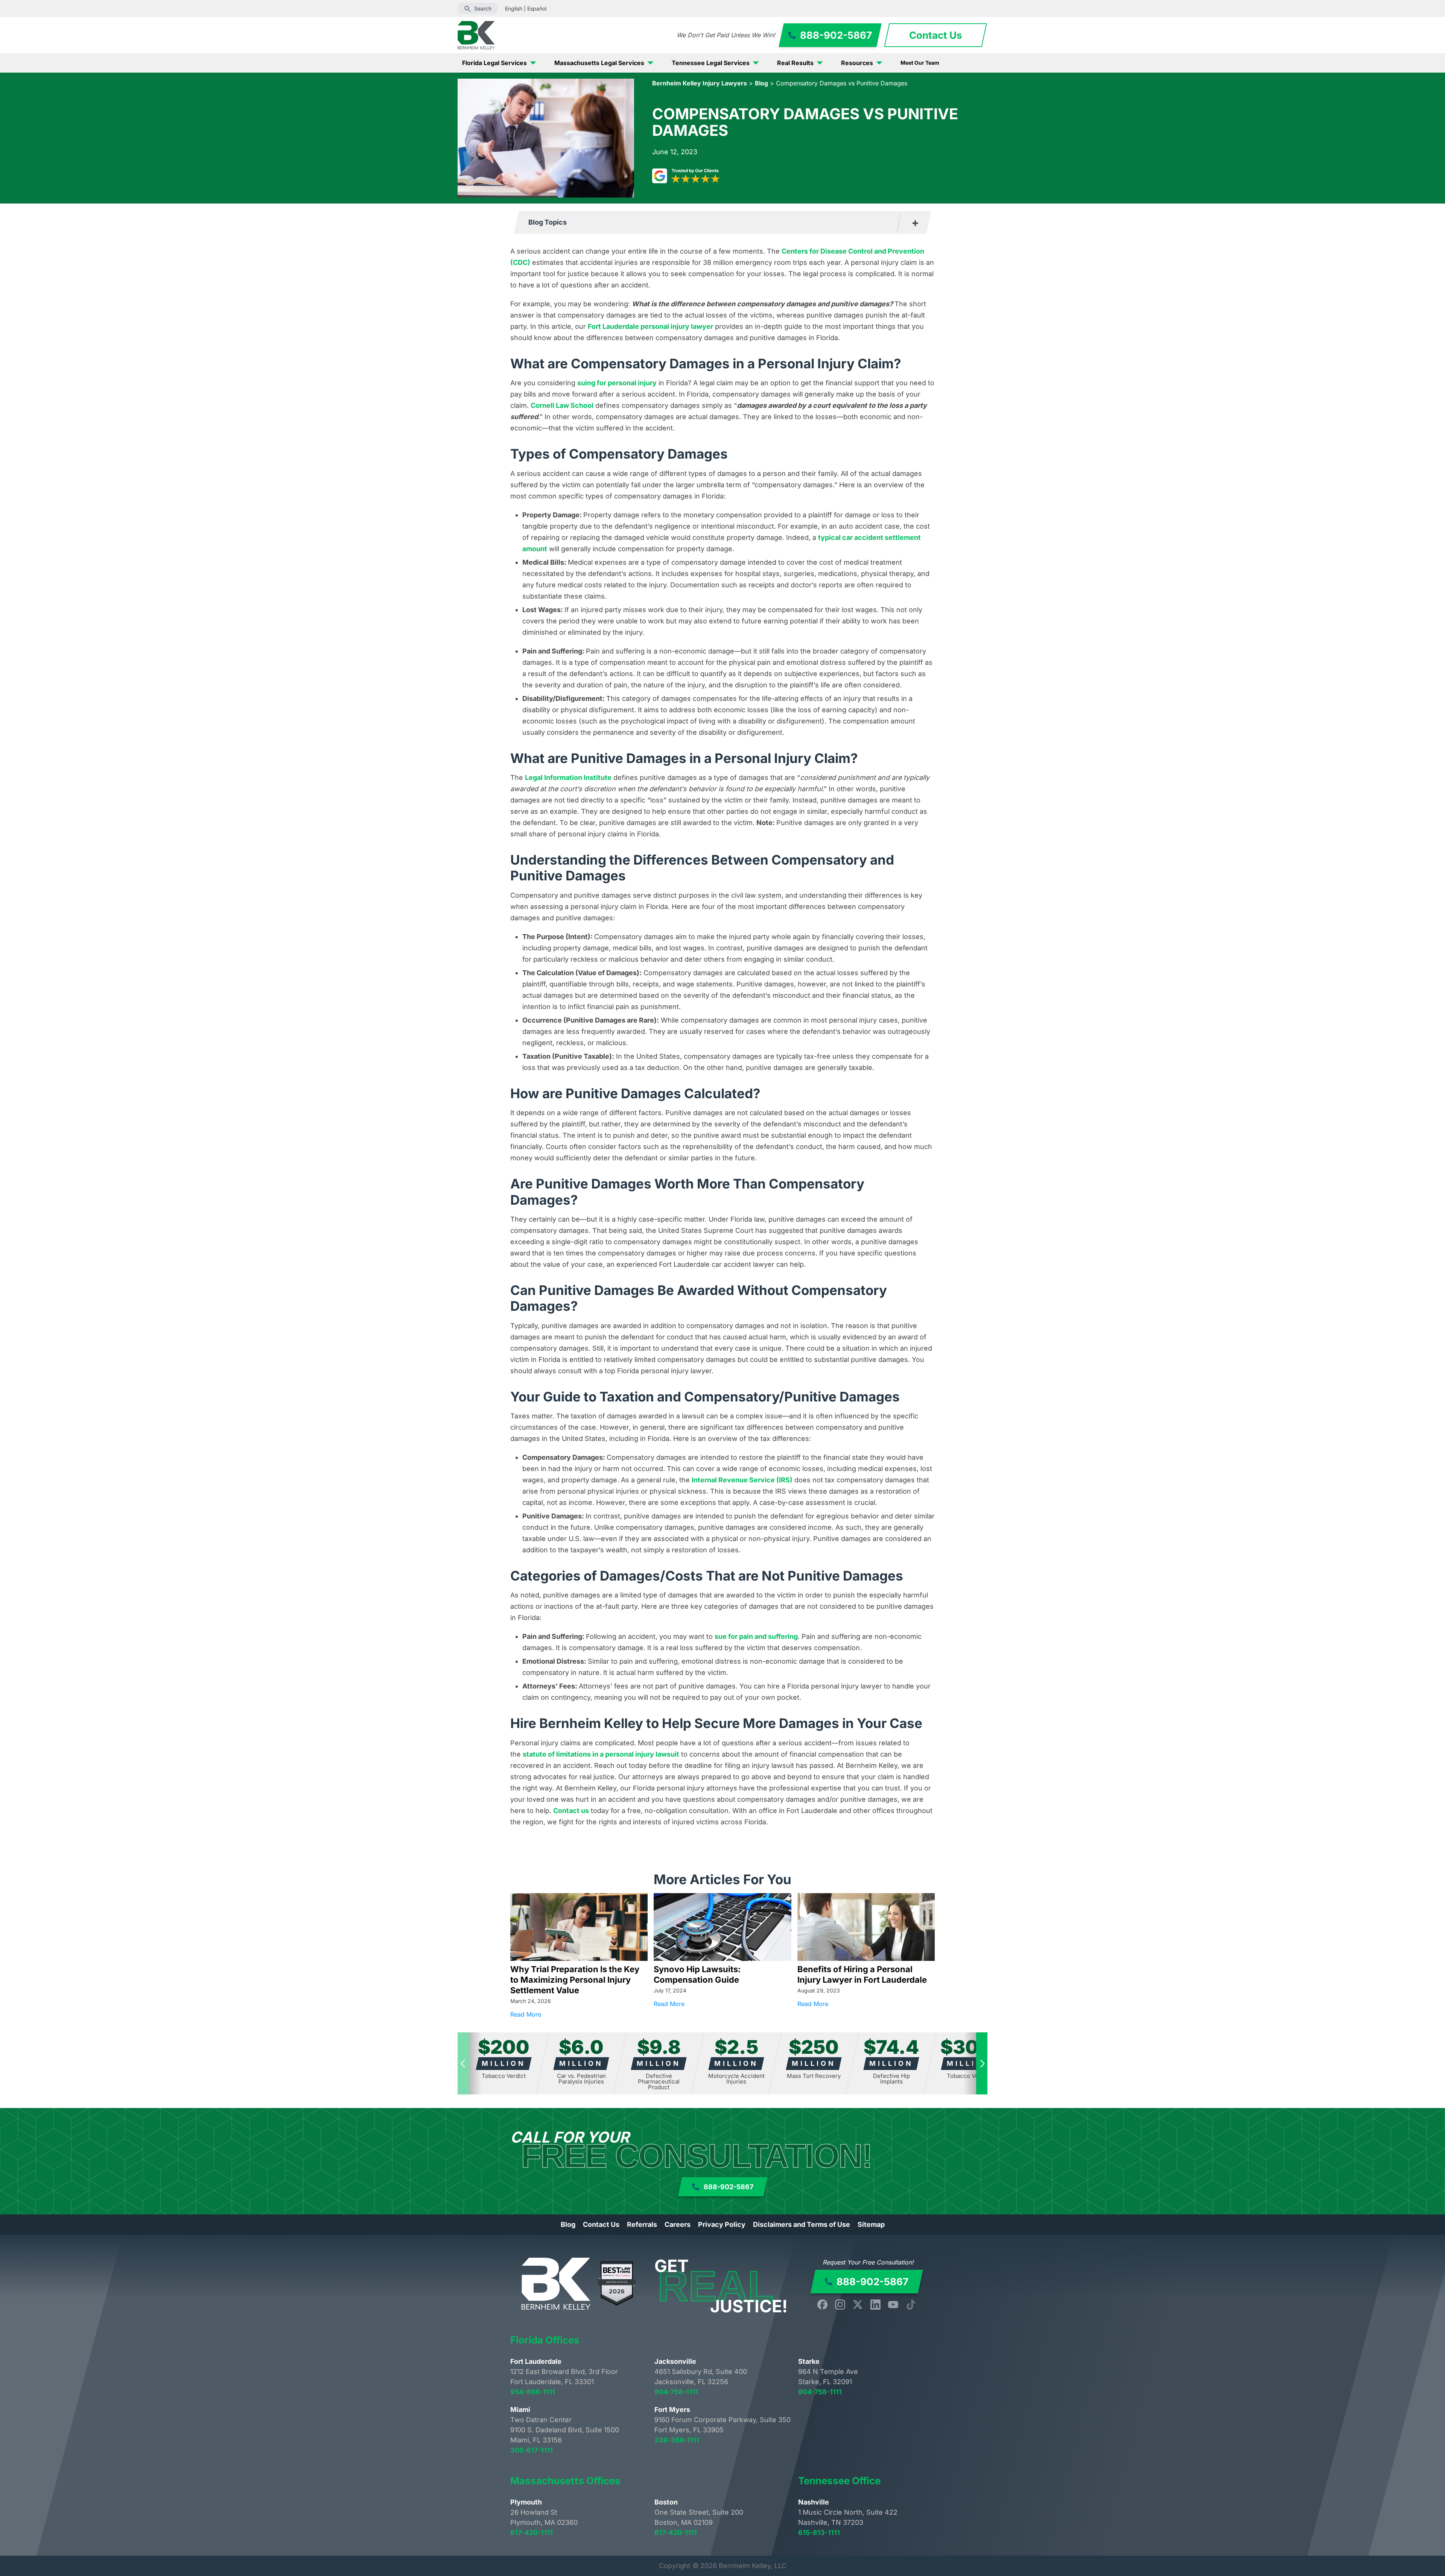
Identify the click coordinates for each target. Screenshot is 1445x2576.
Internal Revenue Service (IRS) (742, 1480)
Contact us (571, 1811)
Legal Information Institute (568, 777)
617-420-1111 (532, 2533)
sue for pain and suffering (756, 1636)
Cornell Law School (562, 405)
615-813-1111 (819, 2533)
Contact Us (601, 2224)
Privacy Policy (722, 2224)
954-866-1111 (533, 2392)
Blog (761, 83)
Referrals (642, 2224)
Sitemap (871, 2224)
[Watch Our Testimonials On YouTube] (893, 2305)
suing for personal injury (617, 383)
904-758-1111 (676, 2392)
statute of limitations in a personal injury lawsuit (601, 1754)
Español (537, 8)
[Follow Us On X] (858, 2305)
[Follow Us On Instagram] (840, 2305)
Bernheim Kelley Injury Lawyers (700, 83)
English (514, 8)
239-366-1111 (677, 2440)
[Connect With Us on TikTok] (911, 2305)
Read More (579, 2014)
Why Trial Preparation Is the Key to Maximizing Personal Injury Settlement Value (575, 1980)
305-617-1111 (532, 2450)
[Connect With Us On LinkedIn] (875, 2305)
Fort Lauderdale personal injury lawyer (650, 326)
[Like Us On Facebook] (822, 2305)
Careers (678, 2224)
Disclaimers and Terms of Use (802, 2224)
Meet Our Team (920, 63)
